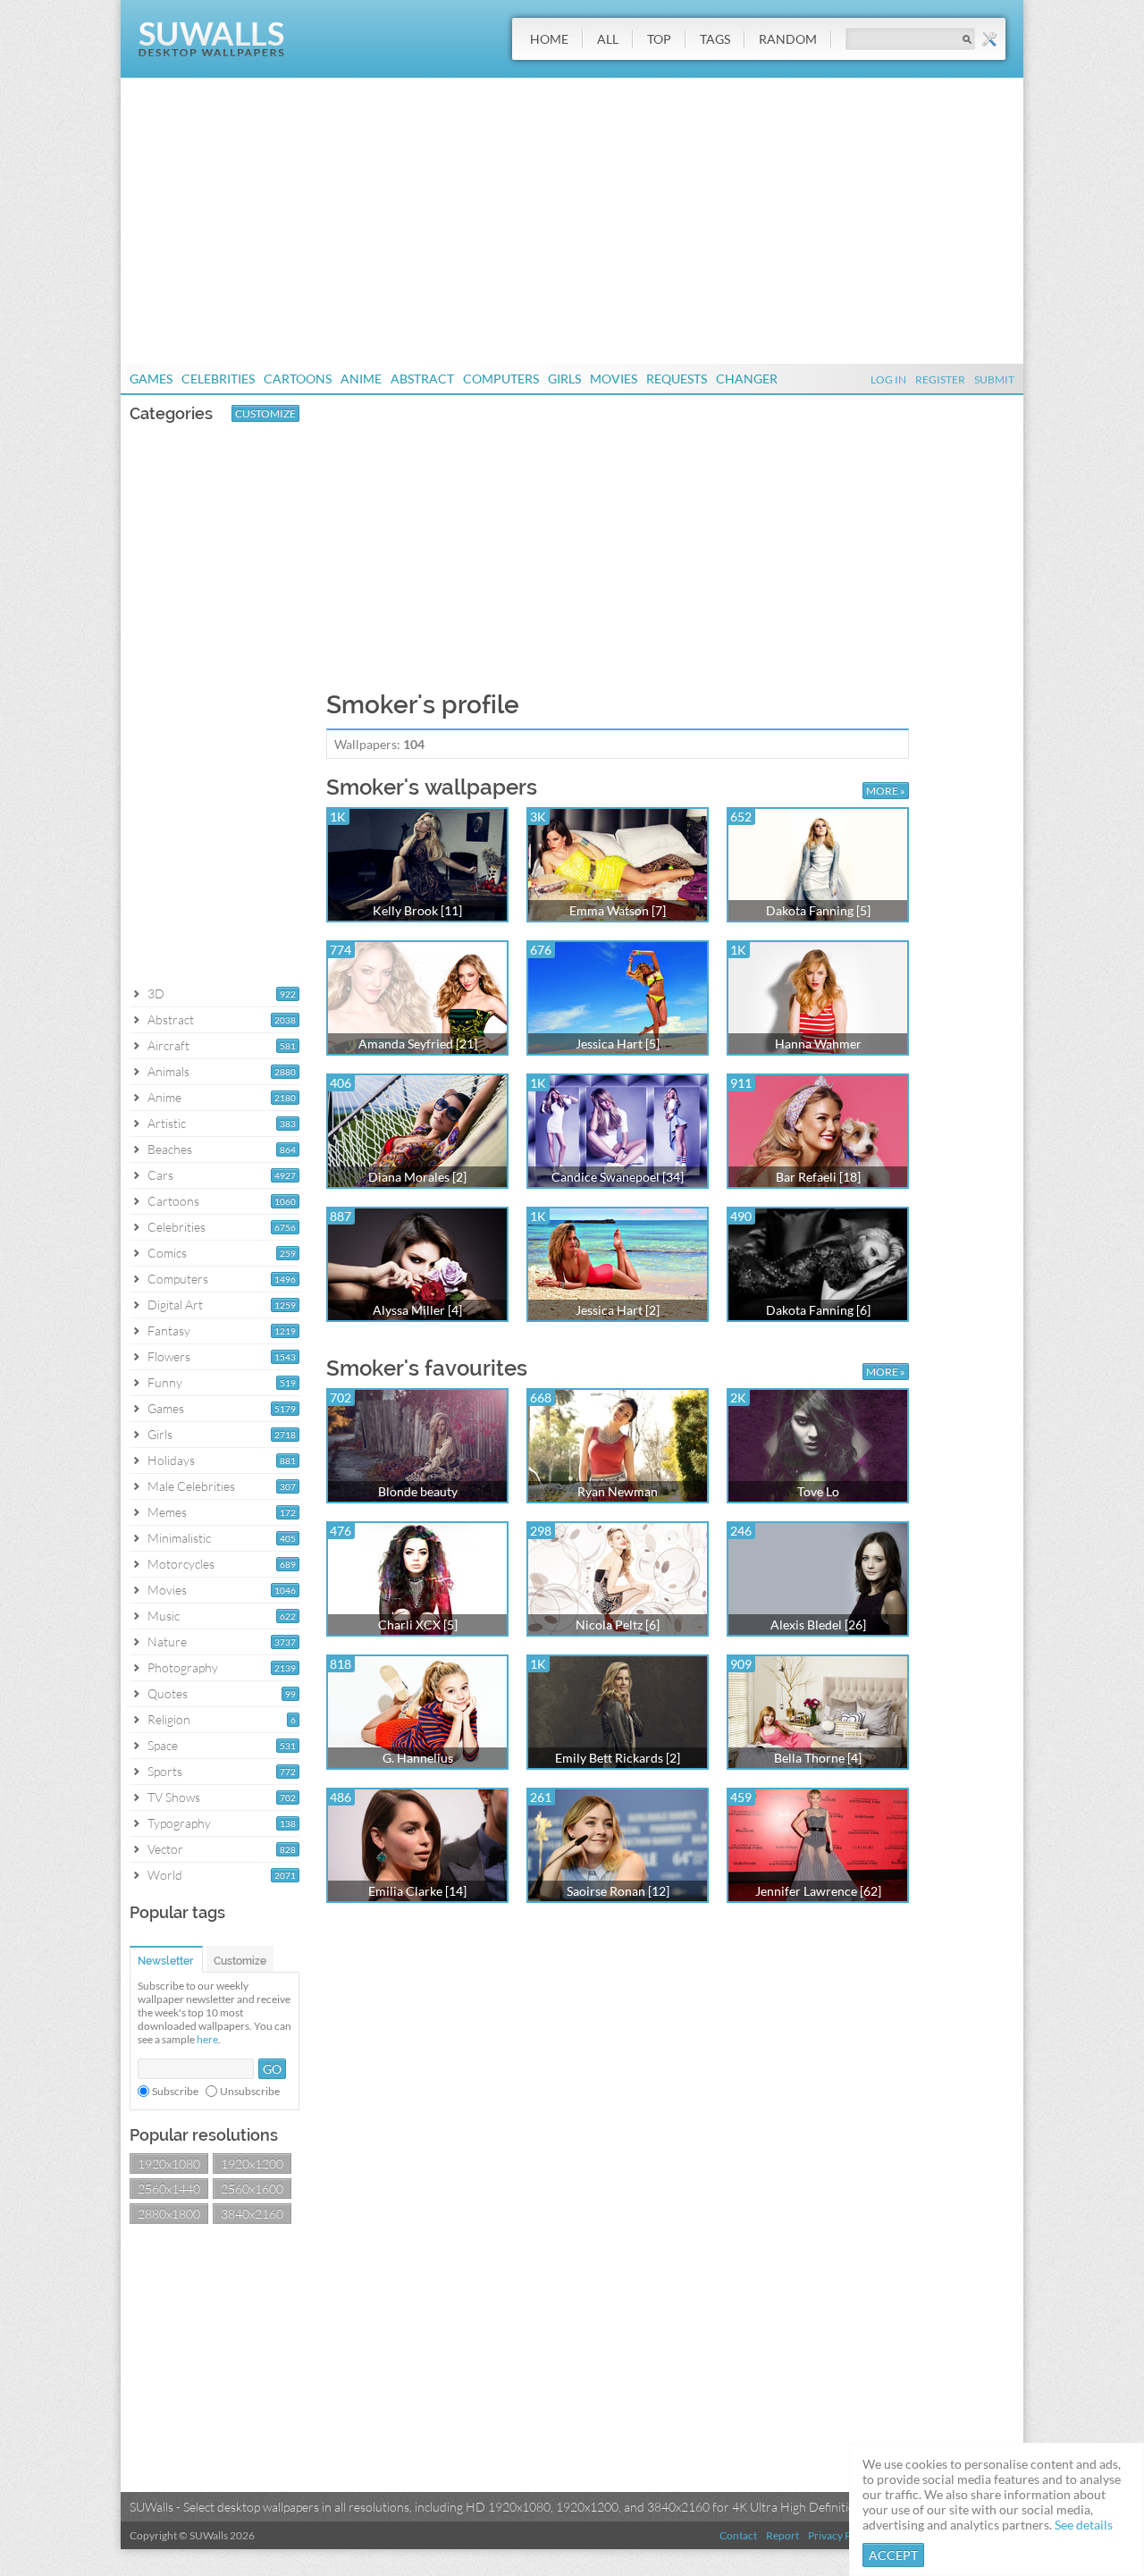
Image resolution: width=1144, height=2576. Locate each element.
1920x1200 (252, 2164)
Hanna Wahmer (818, 1044)
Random (788, 39)
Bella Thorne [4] (818, 1758)
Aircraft (168, 1045)
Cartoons (298, 379)
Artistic (167, 1123)
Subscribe (175, 2091)
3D (156, 993)
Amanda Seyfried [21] (418, 1044)
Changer (747, 379)
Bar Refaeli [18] (818, 1177)
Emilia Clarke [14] (417, 1891)
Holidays (171, 1460)
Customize (265, 413)
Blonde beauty (418, 1491)
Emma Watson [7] (618, 910)
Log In (888, 379)
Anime (361, 379)
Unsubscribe (250, 2091)
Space (163, 1745)
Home (549, 39)
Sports (165, 1771)
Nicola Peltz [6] (618, 1625)
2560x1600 (252, 2189)
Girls (564, 379)
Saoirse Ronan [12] (618, 1891)
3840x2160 (252, 2214)
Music (164, 1616)
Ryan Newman (618, 1491)
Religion (169, 1719)
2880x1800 (169, 2214)
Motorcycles (181, 1564)
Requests (677, 379)
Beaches (170, 1149)
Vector (165, 1849)
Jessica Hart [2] (618, 1310)
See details (1084, 2525)
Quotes (168, 1693)
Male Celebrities (191, 1486)
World (165, 1875)
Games (151, 379)
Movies (614, 379)
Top (659, 39)
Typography (179, 1823)
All (608, 39)
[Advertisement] (572, 221)
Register (940, 379)
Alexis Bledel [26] (818, 1625)
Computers (501, 379)
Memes (167, 1512)
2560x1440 (169, 2189)
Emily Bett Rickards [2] (618, 1758)
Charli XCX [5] (418, 1625)
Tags (715, 39)
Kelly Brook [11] (417, 910)
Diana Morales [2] (417, 1177)
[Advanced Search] (989, 39)
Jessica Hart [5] (618, 1044)
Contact (738, 2535)
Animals (168, 1071)
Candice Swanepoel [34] (618, 1177)
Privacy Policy (841, 2535)
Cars (160, 1175)
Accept (893, 2555)
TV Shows (174, 1797)
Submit (994, 379)
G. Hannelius (418, 1758)
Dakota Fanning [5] (818, 910)
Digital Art (175, 1305)
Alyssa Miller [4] (417, 1310)
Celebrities (218, 379)
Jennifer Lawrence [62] (818, 1891)
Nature (167, 1642)
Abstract (422, 379)
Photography (183, 1667)
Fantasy (169, 1330)
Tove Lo (818, 1491)
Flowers (169, 1356)
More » (886, 791)
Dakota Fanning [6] (818, 1310)
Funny (165, 1382)
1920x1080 (169, 2164)
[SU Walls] (211, 52)
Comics (167, 1253)
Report (782, 2535)
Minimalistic (179, 1538)
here (207, 2039)
